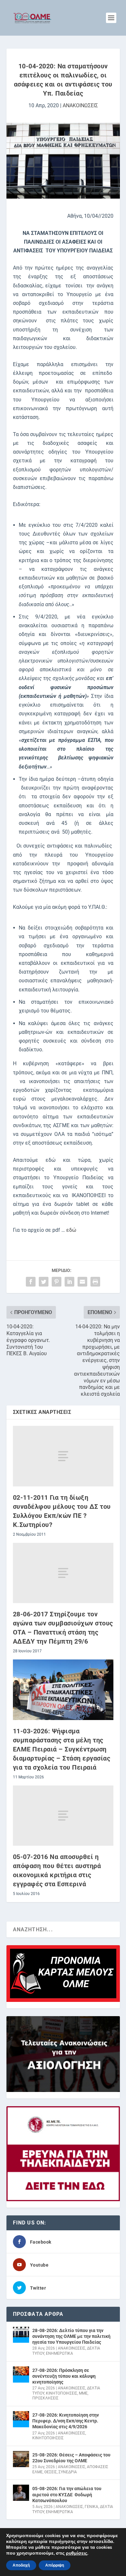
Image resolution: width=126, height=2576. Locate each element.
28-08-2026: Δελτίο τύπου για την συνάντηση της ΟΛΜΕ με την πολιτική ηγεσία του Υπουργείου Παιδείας (71, 2336)
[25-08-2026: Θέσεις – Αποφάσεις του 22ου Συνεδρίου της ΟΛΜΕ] (21, 2459)
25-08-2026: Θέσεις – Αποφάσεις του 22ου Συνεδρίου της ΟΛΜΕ (71, 2458)
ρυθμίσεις (77, 2553)
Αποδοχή (21, 2565)
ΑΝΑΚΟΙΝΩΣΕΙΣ (80, 105)
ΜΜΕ (83, 2393)
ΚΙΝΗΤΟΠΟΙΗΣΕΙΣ (62, 2393)
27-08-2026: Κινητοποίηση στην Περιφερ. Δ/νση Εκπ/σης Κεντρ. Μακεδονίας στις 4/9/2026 (66, 2421)
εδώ (71, 1230)
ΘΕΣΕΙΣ (51, 2472)
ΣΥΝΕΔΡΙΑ (68, 2472)
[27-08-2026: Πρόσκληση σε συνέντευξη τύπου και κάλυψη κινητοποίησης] (21, 2374)
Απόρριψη (55, 2565)
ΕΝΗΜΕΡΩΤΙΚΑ (59, 2353)
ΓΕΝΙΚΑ (91, 2507)
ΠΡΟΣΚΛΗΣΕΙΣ (45, 2398)
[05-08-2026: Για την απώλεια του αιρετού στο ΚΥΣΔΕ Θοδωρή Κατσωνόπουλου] (21, 2493)
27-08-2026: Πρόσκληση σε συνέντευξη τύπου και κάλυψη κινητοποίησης (64, 2376)
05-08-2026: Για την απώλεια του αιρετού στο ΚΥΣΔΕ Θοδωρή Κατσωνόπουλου (67, 2494)
